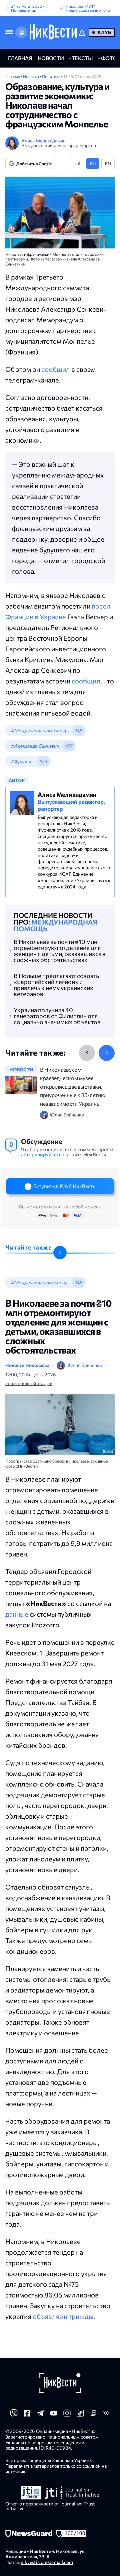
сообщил (56, 369)
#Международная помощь (39, 730)
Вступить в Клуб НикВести (64, 1186)
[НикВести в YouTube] (54, 2415)
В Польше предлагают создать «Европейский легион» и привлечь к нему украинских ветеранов (56, 985)
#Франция (22, 761)
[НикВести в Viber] (14, 2415)
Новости (31, 76)
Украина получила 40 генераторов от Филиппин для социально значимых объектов (57, 1016)
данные (17, 1614)
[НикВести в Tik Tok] (80, 2415)
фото (109, 58)
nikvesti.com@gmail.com (47, 2562)
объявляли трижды (63, 2316)
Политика (51, 76)
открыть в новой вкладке (29, 1383)
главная (20, 58)
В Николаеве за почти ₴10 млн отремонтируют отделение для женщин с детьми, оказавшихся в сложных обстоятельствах (60, 951)
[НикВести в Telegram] (40, 2415)
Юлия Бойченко (85, 1365)
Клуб (104, 32)
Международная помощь (55, 925)
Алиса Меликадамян (43, 141)
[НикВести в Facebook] (27, 2415)
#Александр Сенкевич (35, 746)
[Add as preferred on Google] (21, 32)
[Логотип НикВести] (53, 32)
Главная (13, 76)
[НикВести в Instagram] (67, 2415)
